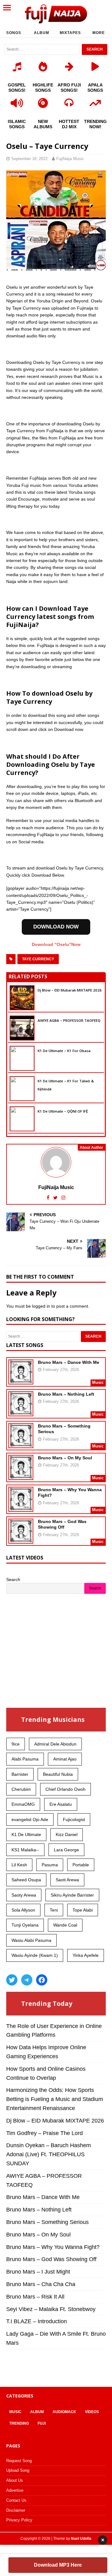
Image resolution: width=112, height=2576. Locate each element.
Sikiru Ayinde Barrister (72, 1895)
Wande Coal (65, 1925)
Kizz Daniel (67, 1834)
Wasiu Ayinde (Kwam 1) (35, 1955)
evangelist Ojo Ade (30, 1819)
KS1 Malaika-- (25, 1850)
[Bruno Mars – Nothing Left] (21, 1412)
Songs (14, 33)
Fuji (42, 2423)
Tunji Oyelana (25, 1925)
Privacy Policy (19, 2520)
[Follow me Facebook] (49, 1198)
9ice (16, 1744)
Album (42, 33)
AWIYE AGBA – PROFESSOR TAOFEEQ (69, 1020)
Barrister (20, 1774)
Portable (81, 1865)
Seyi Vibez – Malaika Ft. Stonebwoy (51, 2309)
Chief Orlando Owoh (65, 1789)
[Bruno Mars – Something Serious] (21, 1444)
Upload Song (18, 2470)
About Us (15, 2480)
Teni (54, 1910)
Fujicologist (74, 1819)
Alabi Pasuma (25, 1759)
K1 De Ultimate (26, 1834)
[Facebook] (42, 1980)
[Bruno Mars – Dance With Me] (21, 1380)
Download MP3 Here (58, 2565)
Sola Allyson (23, 1910)
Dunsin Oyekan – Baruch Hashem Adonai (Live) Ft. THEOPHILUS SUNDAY (49, 2154)
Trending (19, 2423)
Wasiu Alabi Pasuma (31, 1940)
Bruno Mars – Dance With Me (69, 1362)
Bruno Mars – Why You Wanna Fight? (53, 2247)
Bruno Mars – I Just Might (38, 2272)
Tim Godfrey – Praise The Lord (44, 2133)
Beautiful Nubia (58, 1774)
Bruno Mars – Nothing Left (66, 1394)
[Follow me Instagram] (63, 1198)
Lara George (66, 1850)
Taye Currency (38, 959)
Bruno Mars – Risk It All (35, 2297)
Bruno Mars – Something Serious (47, 2222)
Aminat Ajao (65, 1759)
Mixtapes (70, 33)
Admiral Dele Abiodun (55, 1744)
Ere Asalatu (61, 1804)
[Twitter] (12, 1980)
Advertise (15, 2490)
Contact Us (16, 2500)
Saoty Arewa (24, 1895)
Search (13, 1579)
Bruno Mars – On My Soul (65, 1458)
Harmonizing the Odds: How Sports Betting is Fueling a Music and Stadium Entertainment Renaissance (55, 2099)
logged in (41, 1306)
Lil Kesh (19, 1865)
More (99, 33)
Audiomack (64, 2412)
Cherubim (21, 1789)
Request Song (19, 2461)
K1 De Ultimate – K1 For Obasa (64, 1051)
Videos (92, 2412)
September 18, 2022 (29, 159)
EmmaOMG (23, 1804)
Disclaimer (16, 2510)
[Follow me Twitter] (56, 1198)
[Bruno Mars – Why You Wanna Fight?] (21, 1508)
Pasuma (50, 1865)
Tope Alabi (83, 1910)
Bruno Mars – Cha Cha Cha (41, 2284)
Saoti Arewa (67, 1880)
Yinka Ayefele (86, 1955)
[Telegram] (27, 1980)
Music (15, 2412)
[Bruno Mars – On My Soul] (21, 1476)
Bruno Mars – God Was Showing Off (51, 2259)
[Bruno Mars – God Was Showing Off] (21, 1540)
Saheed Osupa (26, 1880)
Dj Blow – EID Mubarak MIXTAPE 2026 (70, 990)
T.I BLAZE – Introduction (37, 2321)
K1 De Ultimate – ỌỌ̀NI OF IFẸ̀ (63, 1111)
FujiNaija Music (70, 159)
